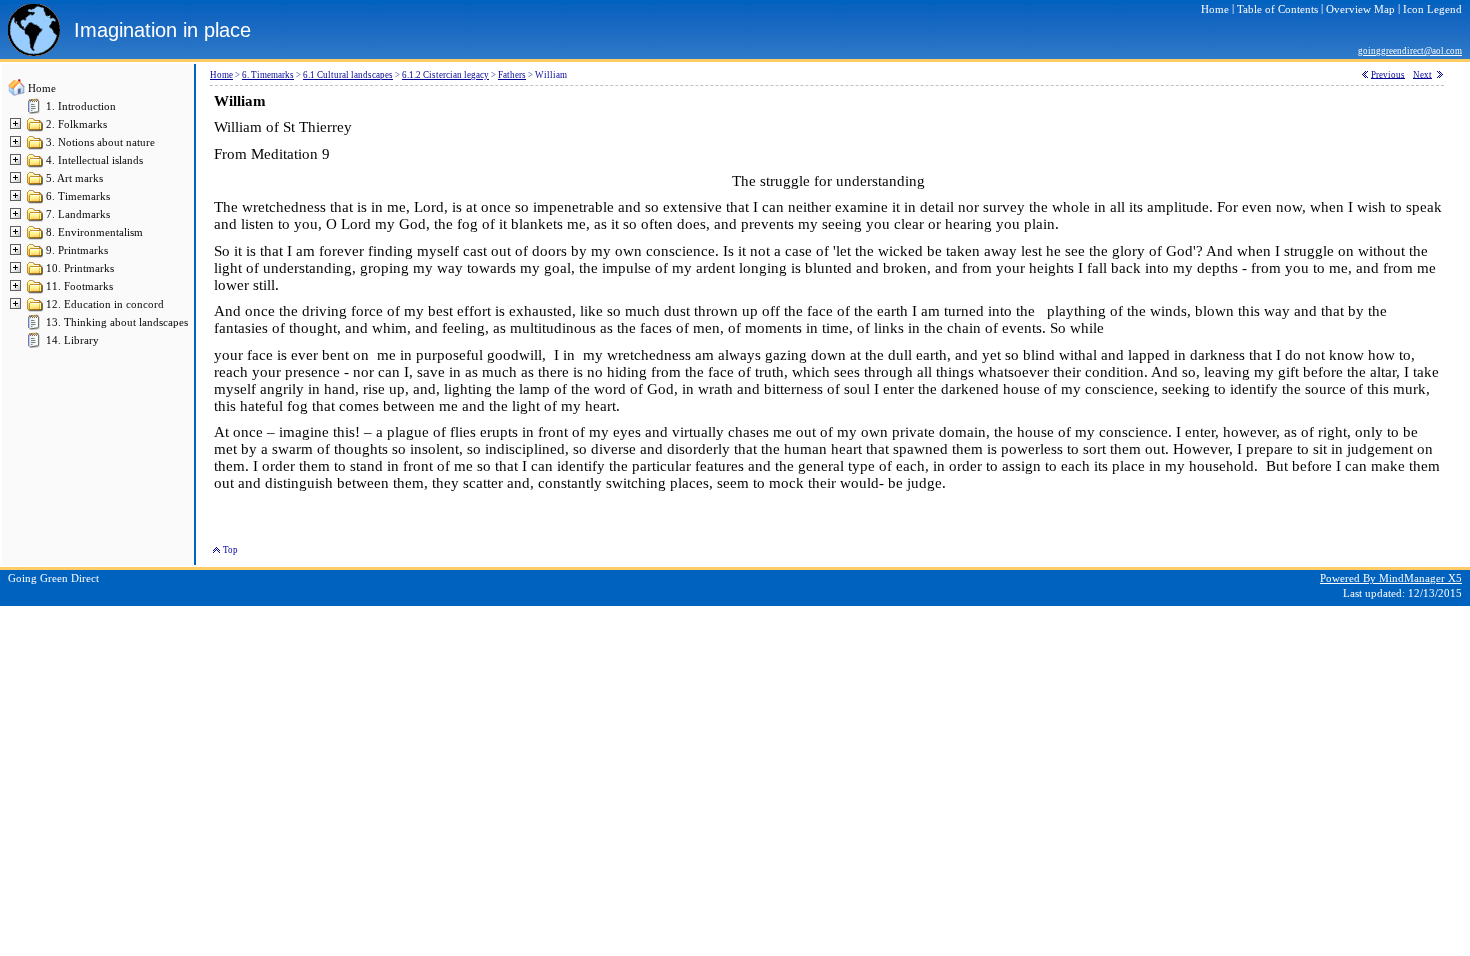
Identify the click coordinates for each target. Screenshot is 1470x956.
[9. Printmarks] (36, 255)
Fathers (512, 75)
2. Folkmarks (76, 124)
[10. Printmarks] (36, 273)
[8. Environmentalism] (36, 237)
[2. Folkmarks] (36, 129)
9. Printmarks (77, 250)
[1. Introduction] (36, 111)
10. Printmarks (80, 268)
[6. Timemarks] (36, 201)
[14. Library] (36, 345)
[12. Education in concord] (36, 309)
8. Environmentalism (94, 232)
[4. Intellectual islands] (36, 165)
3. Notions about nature (100, 142)
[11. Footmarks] (36, 291)
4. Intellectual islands (94, 160)
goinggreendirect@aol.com (1410, 51)
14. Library (72, 340)
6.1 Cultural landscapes (348, 75)
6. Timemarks (78, 196)
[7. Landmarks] (36, 219)
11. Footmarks (79, 286)
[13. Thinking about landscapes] (36, 327)
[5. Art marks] (36, 183)
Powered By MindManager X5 (1391, 578)
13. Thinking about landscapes (117, 322)
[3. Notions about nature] (36, 147)
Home (42, 88)
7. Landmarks (78, 214)
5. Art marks (74, 178)
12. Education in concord (105, 304)
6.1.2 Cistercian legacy (445, 75)
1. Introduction (81, 106)
